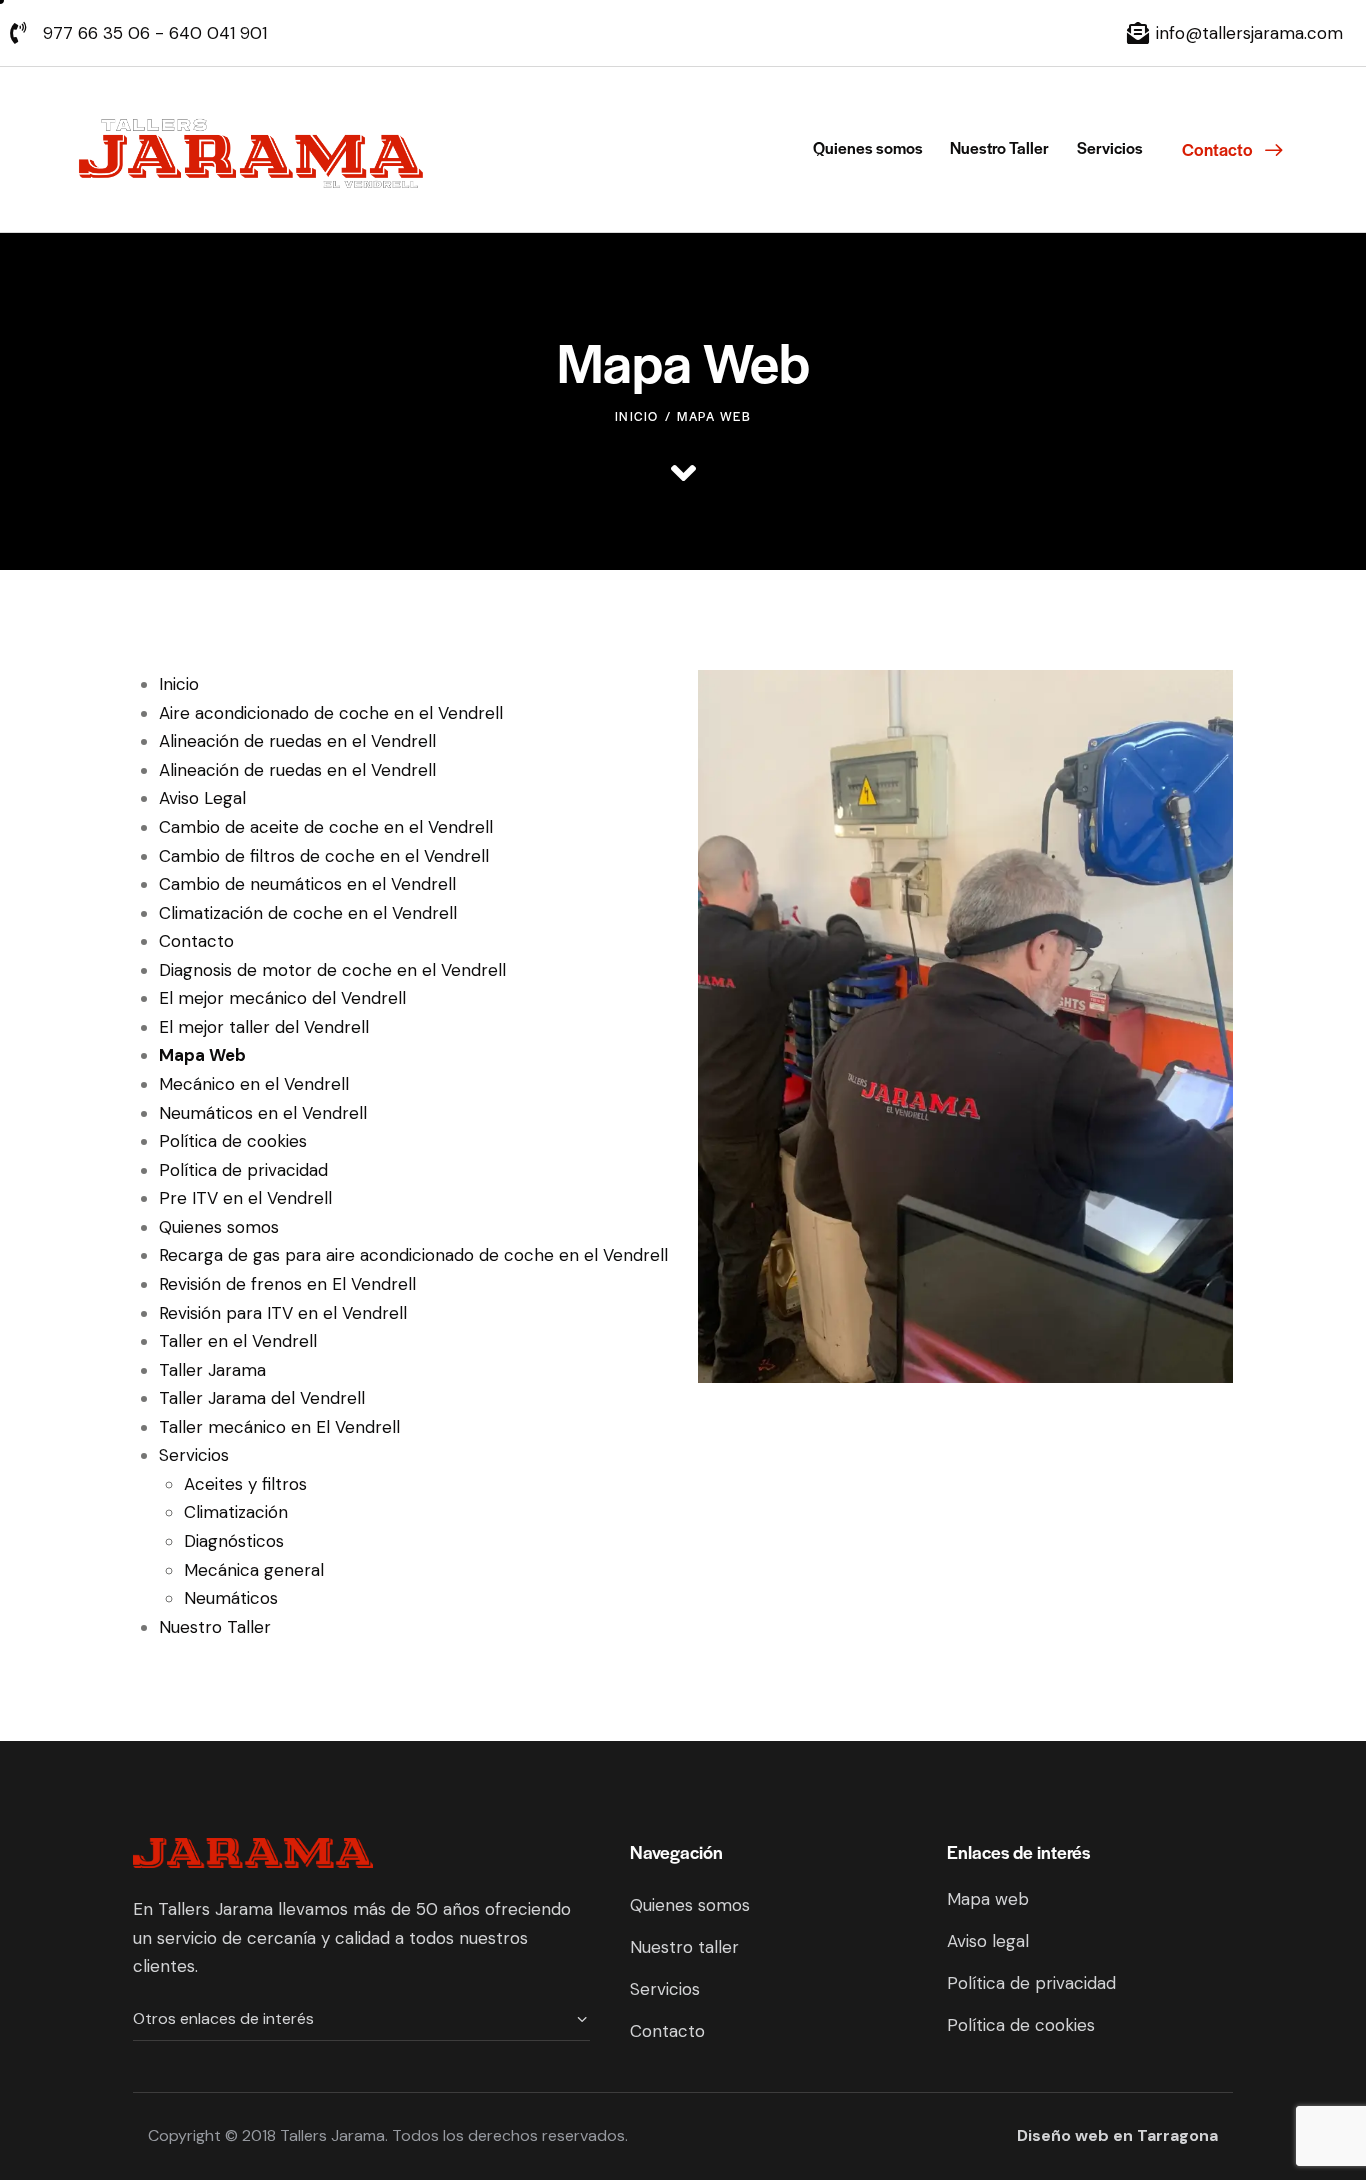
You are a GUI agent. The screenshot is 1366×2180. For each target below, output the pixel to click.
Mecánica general (254, 1570)
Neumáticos (231, 1598)
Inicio (637, 416)
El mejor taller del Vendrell (264, 1027)
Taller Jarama (212, 1370)
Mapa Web (202, 1055)
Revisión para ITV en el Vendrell (283, 1313)
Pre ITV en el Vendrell (245, 1198)
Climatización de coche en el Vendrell (308, 913)
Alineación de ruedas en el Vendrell (297, 741)
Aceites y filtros (245, 1484)
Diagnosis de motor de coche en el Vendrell (332, 970)
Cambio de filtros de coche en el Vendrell (324, 856)
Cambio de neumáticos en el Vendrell (307, 884)
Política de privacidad (243, 1170)
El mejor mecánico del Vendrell (282, 998)
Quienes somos (219, 1227)
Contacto (196, 941)
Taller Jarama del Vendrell (262, 1398)
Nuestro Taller (215, 1627)
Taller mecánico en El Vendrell (279, 1427)
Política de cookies (233, 1141)
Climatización (236, 1512)
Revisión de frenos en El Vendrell (287, 1284)
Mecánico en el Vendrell (254, 1084)
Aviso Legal (202, 798)
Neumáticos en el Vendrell (263, 1113)
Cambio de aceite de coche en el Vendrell (326, 827)
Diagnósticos (234, 1541)
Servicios (194, 1455)
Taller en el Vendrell (238, 1341)
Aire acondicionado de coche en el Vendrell (331, 713)
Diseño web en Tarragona (1117, 2135)
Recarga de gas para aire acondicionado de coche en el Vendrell (413, 1255)
